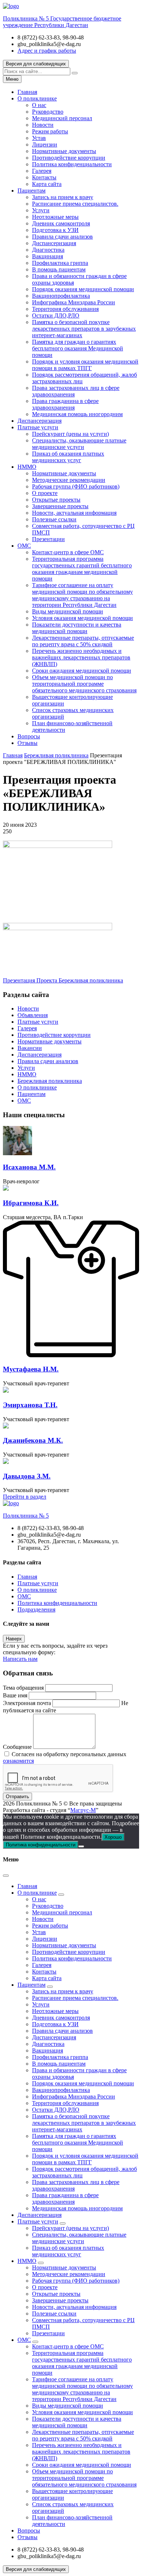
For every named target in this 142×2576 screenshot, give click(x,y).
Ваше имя (15, 1695)
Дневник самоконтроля (61, 223)
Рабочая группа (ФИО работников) (76, 486)
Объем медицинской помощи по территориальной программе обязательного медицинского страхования (84, 684)
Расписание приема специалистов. (75, 204)
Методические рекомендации (69, 480)
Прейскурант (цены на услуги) (70, 434)
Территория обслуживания (65, 309)
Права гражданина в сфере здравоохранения (65, 404)
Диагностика (48, 250)
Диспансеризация (54, 243)
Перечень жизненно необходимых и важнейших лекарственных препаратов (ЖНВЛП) (81, 657)
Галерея (42, 171)
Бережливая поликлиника (50, 1081)
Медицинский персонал (62, 118)
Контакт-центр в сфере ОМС (68, 552)
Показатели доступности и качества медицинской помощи (77, 628)
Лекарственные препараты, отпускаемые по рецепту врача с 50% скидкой (83, 641)
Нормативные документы (64, 151)
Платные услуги (38, 427)
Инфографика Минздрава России (74, 302)
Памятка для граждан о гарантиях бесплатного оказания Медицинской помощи (78, 348)
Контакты (44, 177)
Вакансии (30, 1048)
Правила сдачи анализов (62, 237)
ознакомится (18, 1761)
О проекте (45, 493)
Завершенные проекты (60, 506)
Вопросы (29, 736)
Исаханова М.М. (29, 1167)
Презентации (48, 539)
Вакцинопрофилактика (61, 296)
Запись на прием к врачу (63, 197)
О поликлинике (37, 98)
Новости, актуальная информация (74, 513)
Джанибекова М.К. (33, 1440)
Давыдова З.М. (27, 1476)
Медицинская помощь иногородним (77, 414)
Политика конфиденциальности (72, 164)
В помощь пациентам (59, 269)
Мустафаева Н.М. (31, 1369)
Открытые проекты (56, 500)
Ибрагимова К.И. (31, 1203)
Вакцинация (48, 256)
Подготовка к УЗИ (55, 230)
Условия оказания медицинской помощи (82, 618)
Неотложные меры (55, 217)
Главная (27, 92)
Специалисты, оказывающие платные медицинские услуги (79, 444)
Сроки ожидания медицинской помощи (82, 671)
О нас (39, 105)
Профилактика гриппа (60, 263)
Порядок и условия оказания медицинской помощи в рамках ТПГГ (85, 365)
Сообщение (17, 1747)
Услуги (41, 210)
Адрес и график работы (47, 51)
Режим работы (50, 131)
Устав (39, 138)
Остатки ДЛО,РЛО (56, 315)
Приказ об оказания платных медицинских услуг (68, 457)
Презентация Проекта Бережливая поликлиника (63, 980)
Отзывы (27, 743)
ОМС (24, 546)
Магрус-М (83, 1810)
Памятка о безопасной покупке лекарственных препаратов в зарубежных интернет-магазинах (84, 329)
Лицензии (45, 144)
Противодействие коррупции (69, 158)
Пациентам (31, 191)
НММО (27, 467)
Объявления (33, 1015)
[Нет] (81, 1846)
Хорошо (113, 1837)
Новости (43, 125)
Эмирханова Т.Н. (30, 1405)
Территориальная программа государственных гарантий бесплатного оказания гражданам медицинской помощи (82, 569)
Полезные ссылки (54, 519)
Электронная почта (27, 1703)
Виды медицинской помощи (68, 611)
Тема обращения (23, 1688)
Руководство (48, 112)
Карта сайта (47, 184)
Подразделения (36, 1609)
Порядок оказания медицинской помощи (83, 289)
